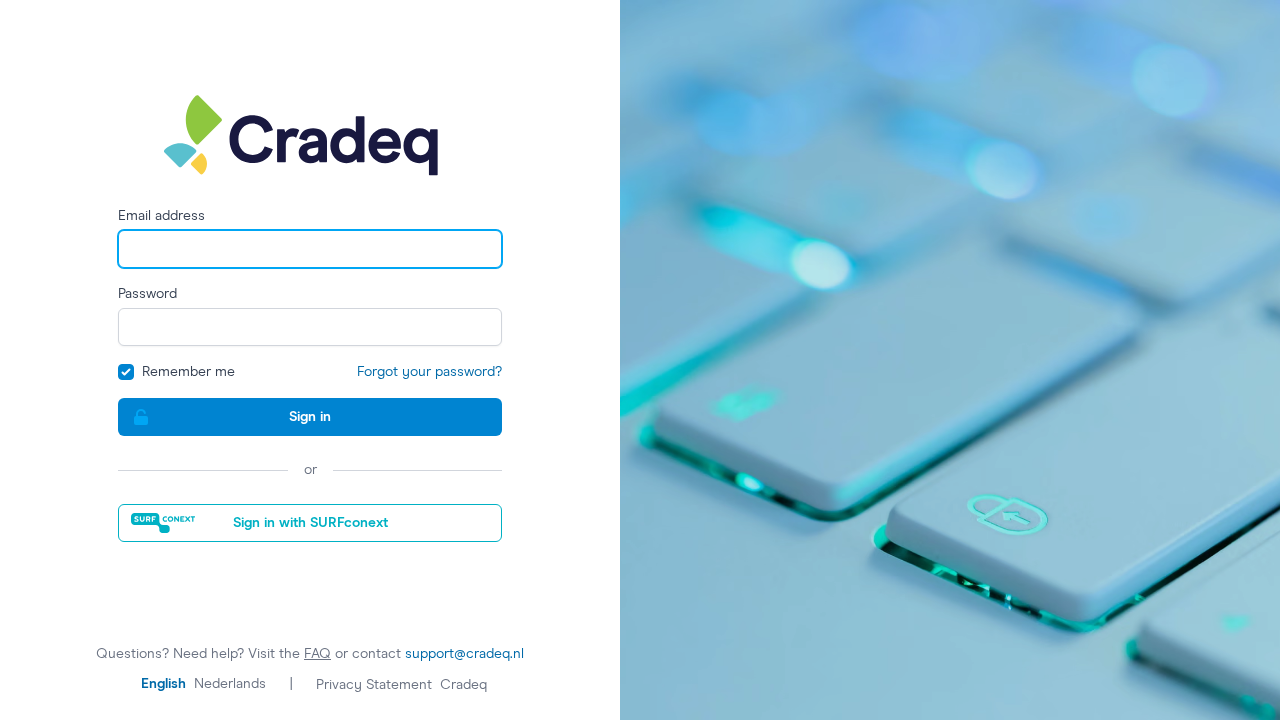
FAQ (317, 654)
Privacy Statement (374, 685)
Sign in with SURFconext (310, 523)
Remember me (188, 372)
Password (147, 294)
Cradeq (463, 685)
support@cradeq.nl (464, 654)
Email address (161, 216)
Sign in (310, 417)
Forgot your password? (429, 372)
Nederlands (230, 684)
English (163, 684)
